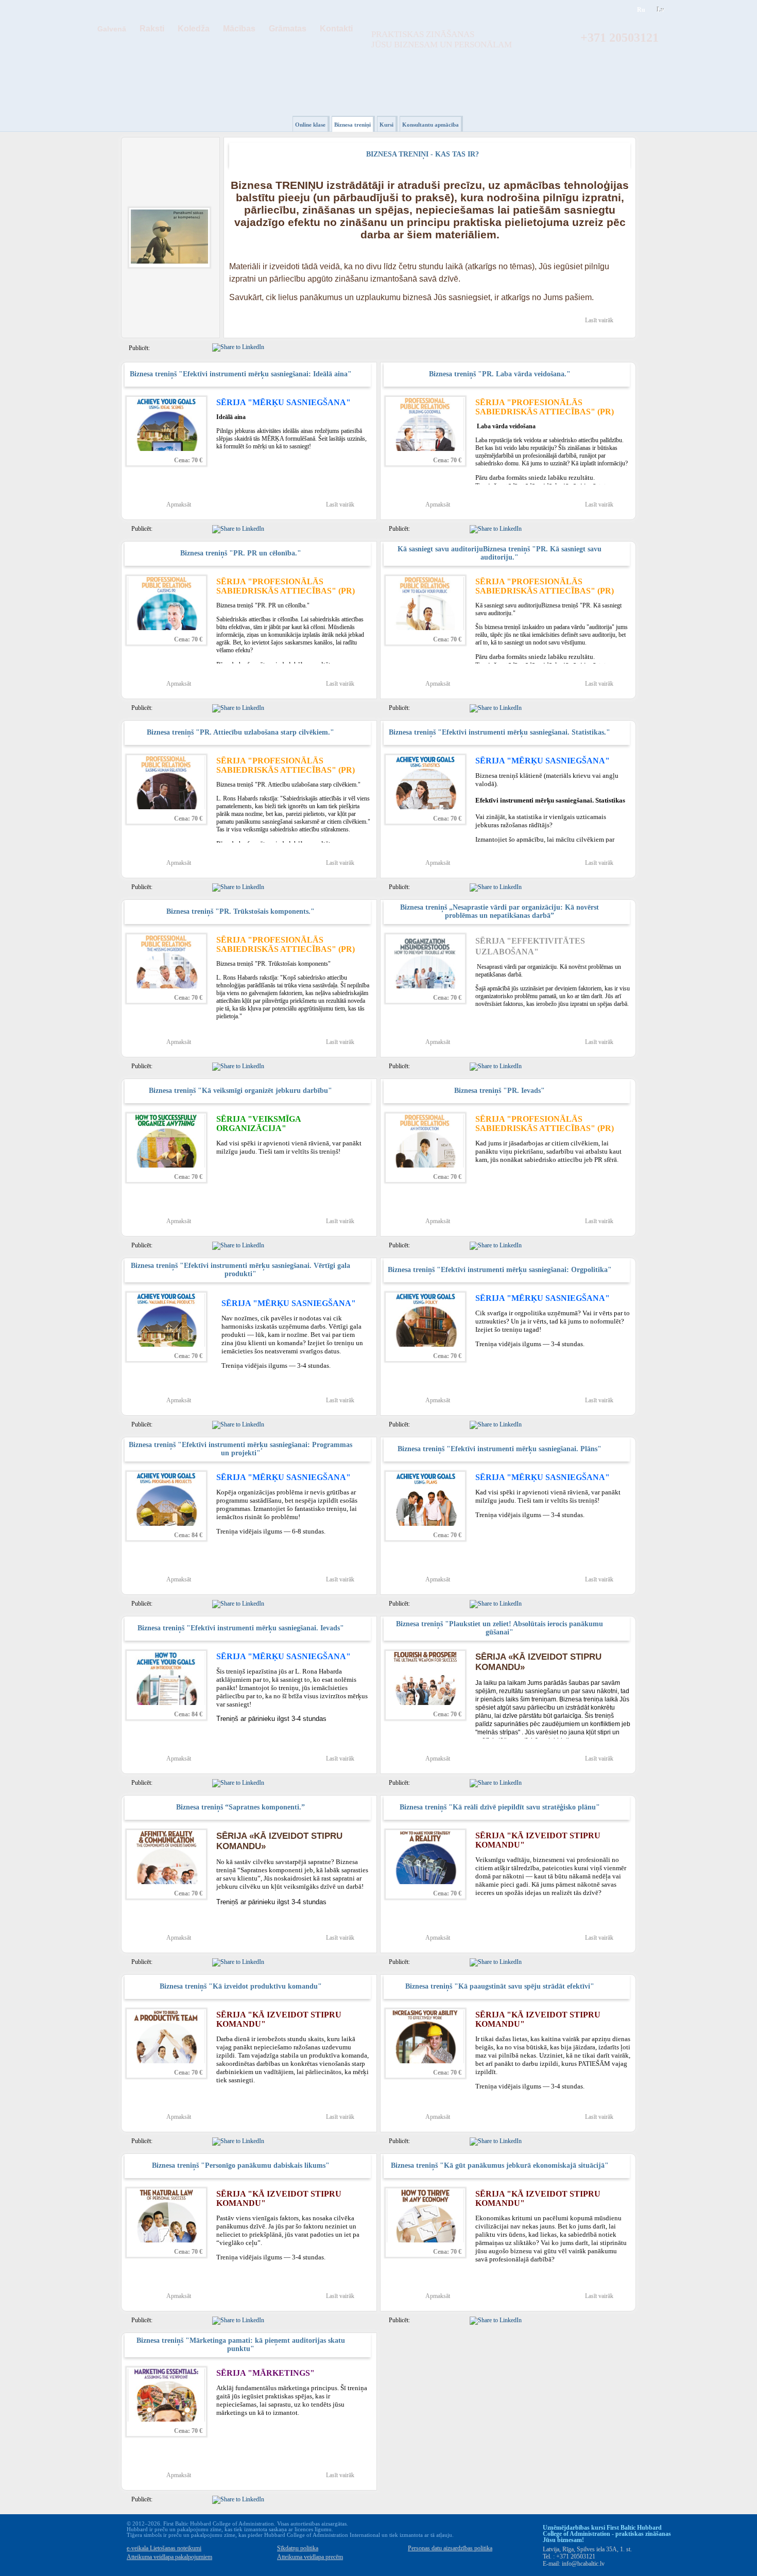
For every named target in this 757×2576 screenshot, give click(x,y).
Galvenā (112, 29)
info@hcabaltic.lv (583, 2564)
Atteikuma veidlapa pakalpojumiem (169, 2557)
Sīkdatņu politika (298, 2548)
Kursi (386, 125)
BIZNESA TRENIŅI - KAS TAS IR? (423, 154)
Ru (641, 10)
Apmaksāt (179, 504)
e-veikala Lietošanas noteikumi (164, 2548)
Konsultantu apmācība (431, 125)
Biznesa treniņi (352, 125)
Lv (661, 10)
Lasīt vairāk (599, 320)
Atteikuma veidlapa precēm (310, 2557)
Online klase (310, 125)
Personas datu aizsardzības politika (450, 2548)
